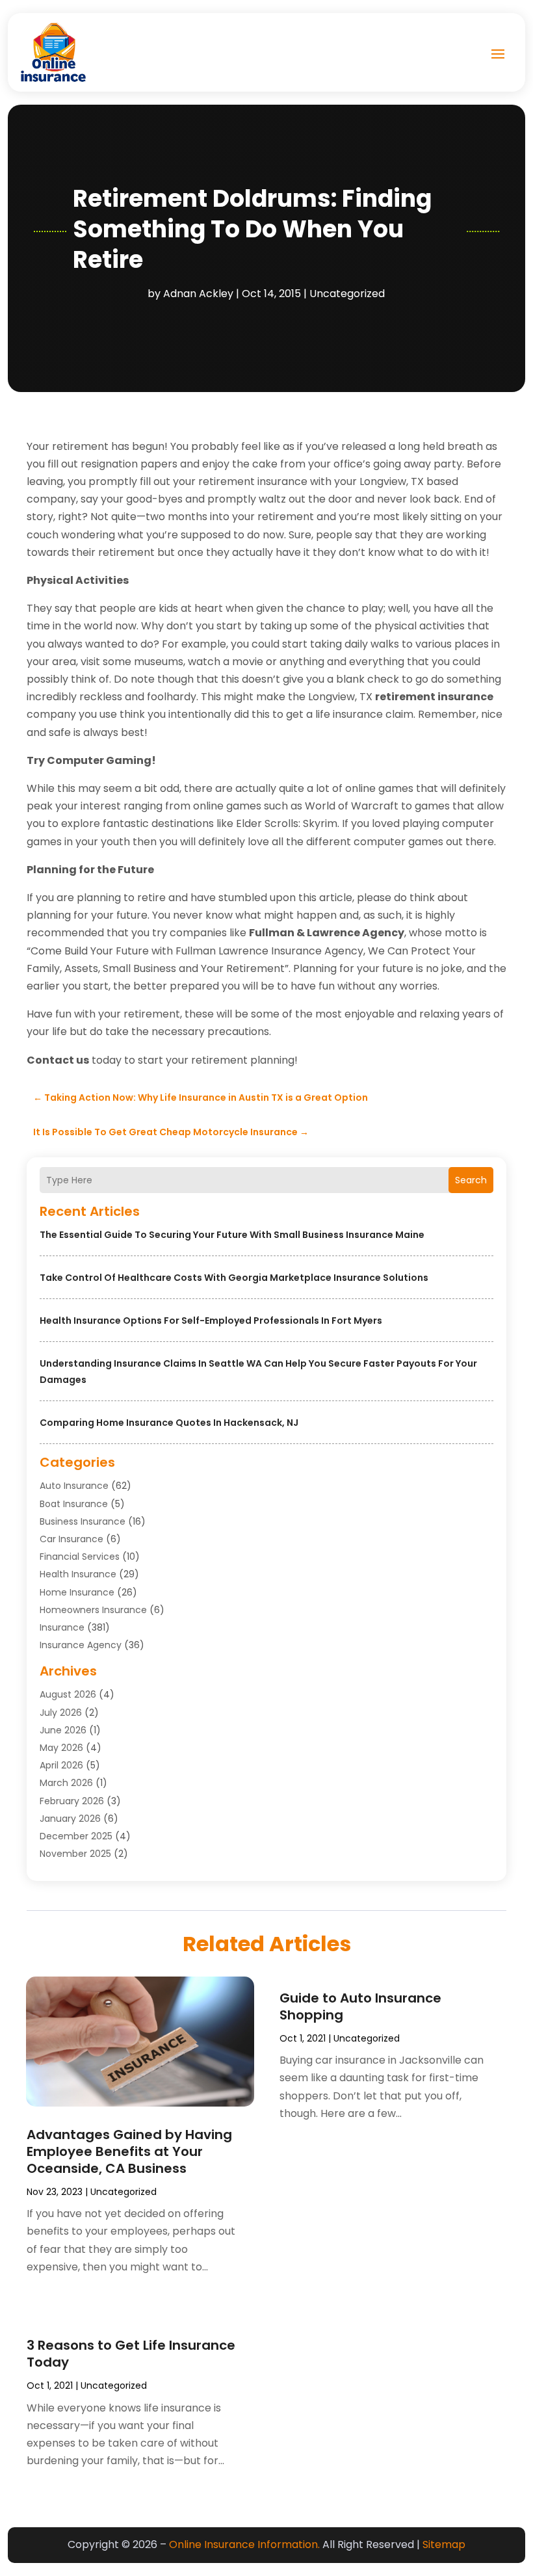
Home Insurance (77, 1592)
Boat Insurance (74, 1504)
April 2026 (61, 1765)
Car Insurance (71, 1539)
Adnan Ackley (198, 294)
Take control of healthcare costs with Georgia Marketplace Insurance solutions (234, 1278)
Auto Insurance (74, 1486)
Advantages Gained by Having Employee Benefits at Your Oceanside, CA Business (129, 2151)
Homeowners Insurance (93, 1610)
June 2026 (63, 1730)
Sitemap (444, 2544)
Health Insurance (78, 1574)
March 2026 (66, 1783)
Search (471, 1180)
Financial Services (80, 1557)
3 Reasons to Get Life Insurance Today (131, 2354)
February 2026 (72, 1801)
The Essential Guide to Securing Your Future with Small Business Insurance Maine (232, 1235)
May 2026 (61, 1748)
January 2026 (70, 1819)
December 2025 (76, 1836)
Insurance (62, 1627)
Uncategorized (347, 294)
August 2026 (68, 1694)
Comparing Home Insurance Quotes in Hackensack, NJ (169, 1423)
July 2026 (61, 1713)
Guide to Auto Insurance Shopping (360, 2006)
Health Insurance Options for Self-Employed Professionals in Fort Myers (211, 1321)
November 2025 (75, 1854)
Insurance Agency (81, 1645)
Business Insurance (83, 1521)
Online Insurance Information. (244, 2544)
